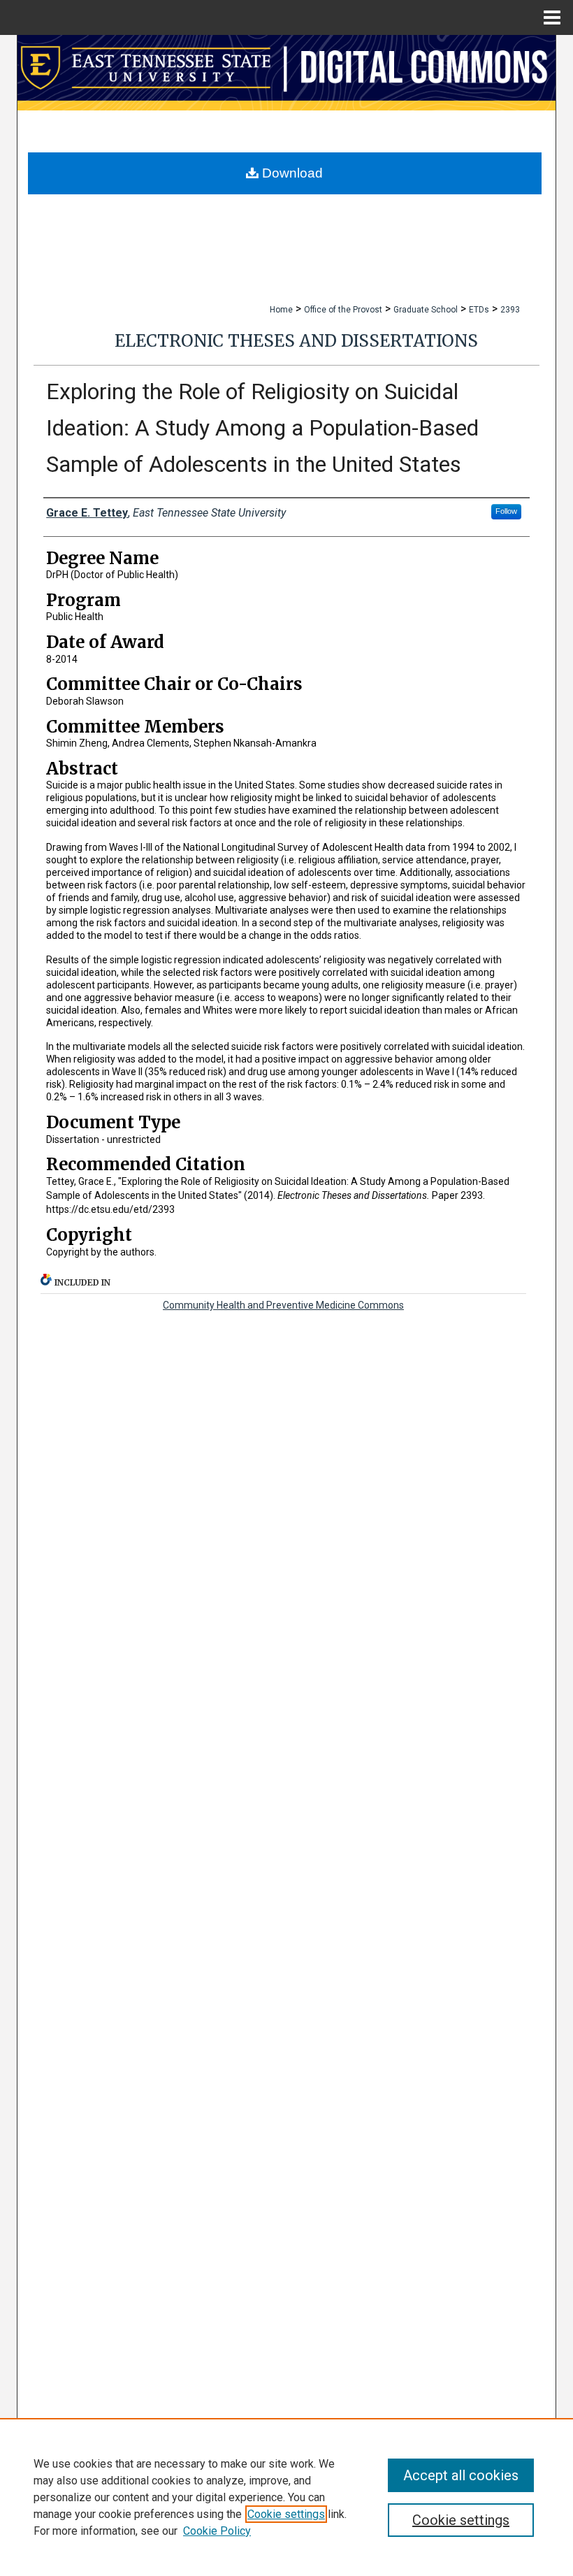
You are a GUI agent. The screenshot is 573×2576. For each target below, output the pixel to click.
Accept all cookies (461, 2475)
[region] (286, 2497)
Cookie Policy (217, 2531)
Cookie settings (286, 2514)
